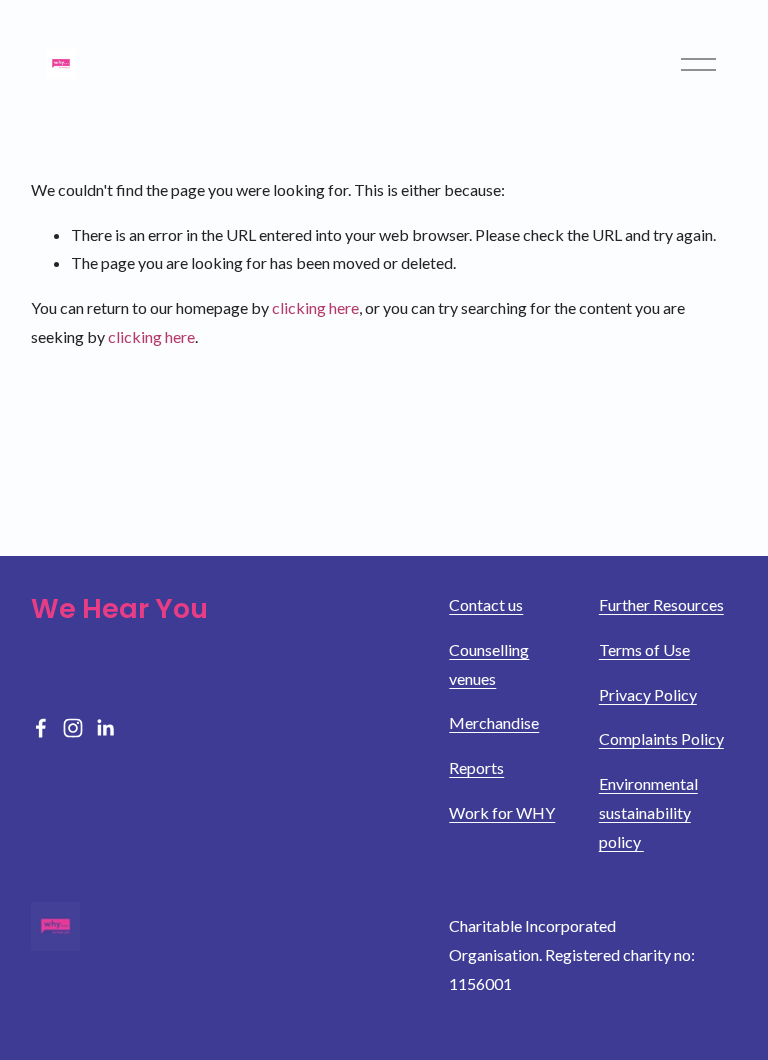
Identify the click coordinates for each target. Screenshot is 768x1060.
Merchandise (494, 722)
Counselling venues (489, 664)
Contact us (486, 604)
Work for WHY (502, 812)
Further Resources (661, 604)
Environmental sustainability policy (648, 812)
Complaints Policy (661, 738)
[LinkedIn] (105, 728)
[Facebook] (41, 728)
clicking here (315, 307)
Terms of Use (644, 649)
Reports (476, 767)
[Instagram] (73, 728)
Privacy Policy (648, 694)
